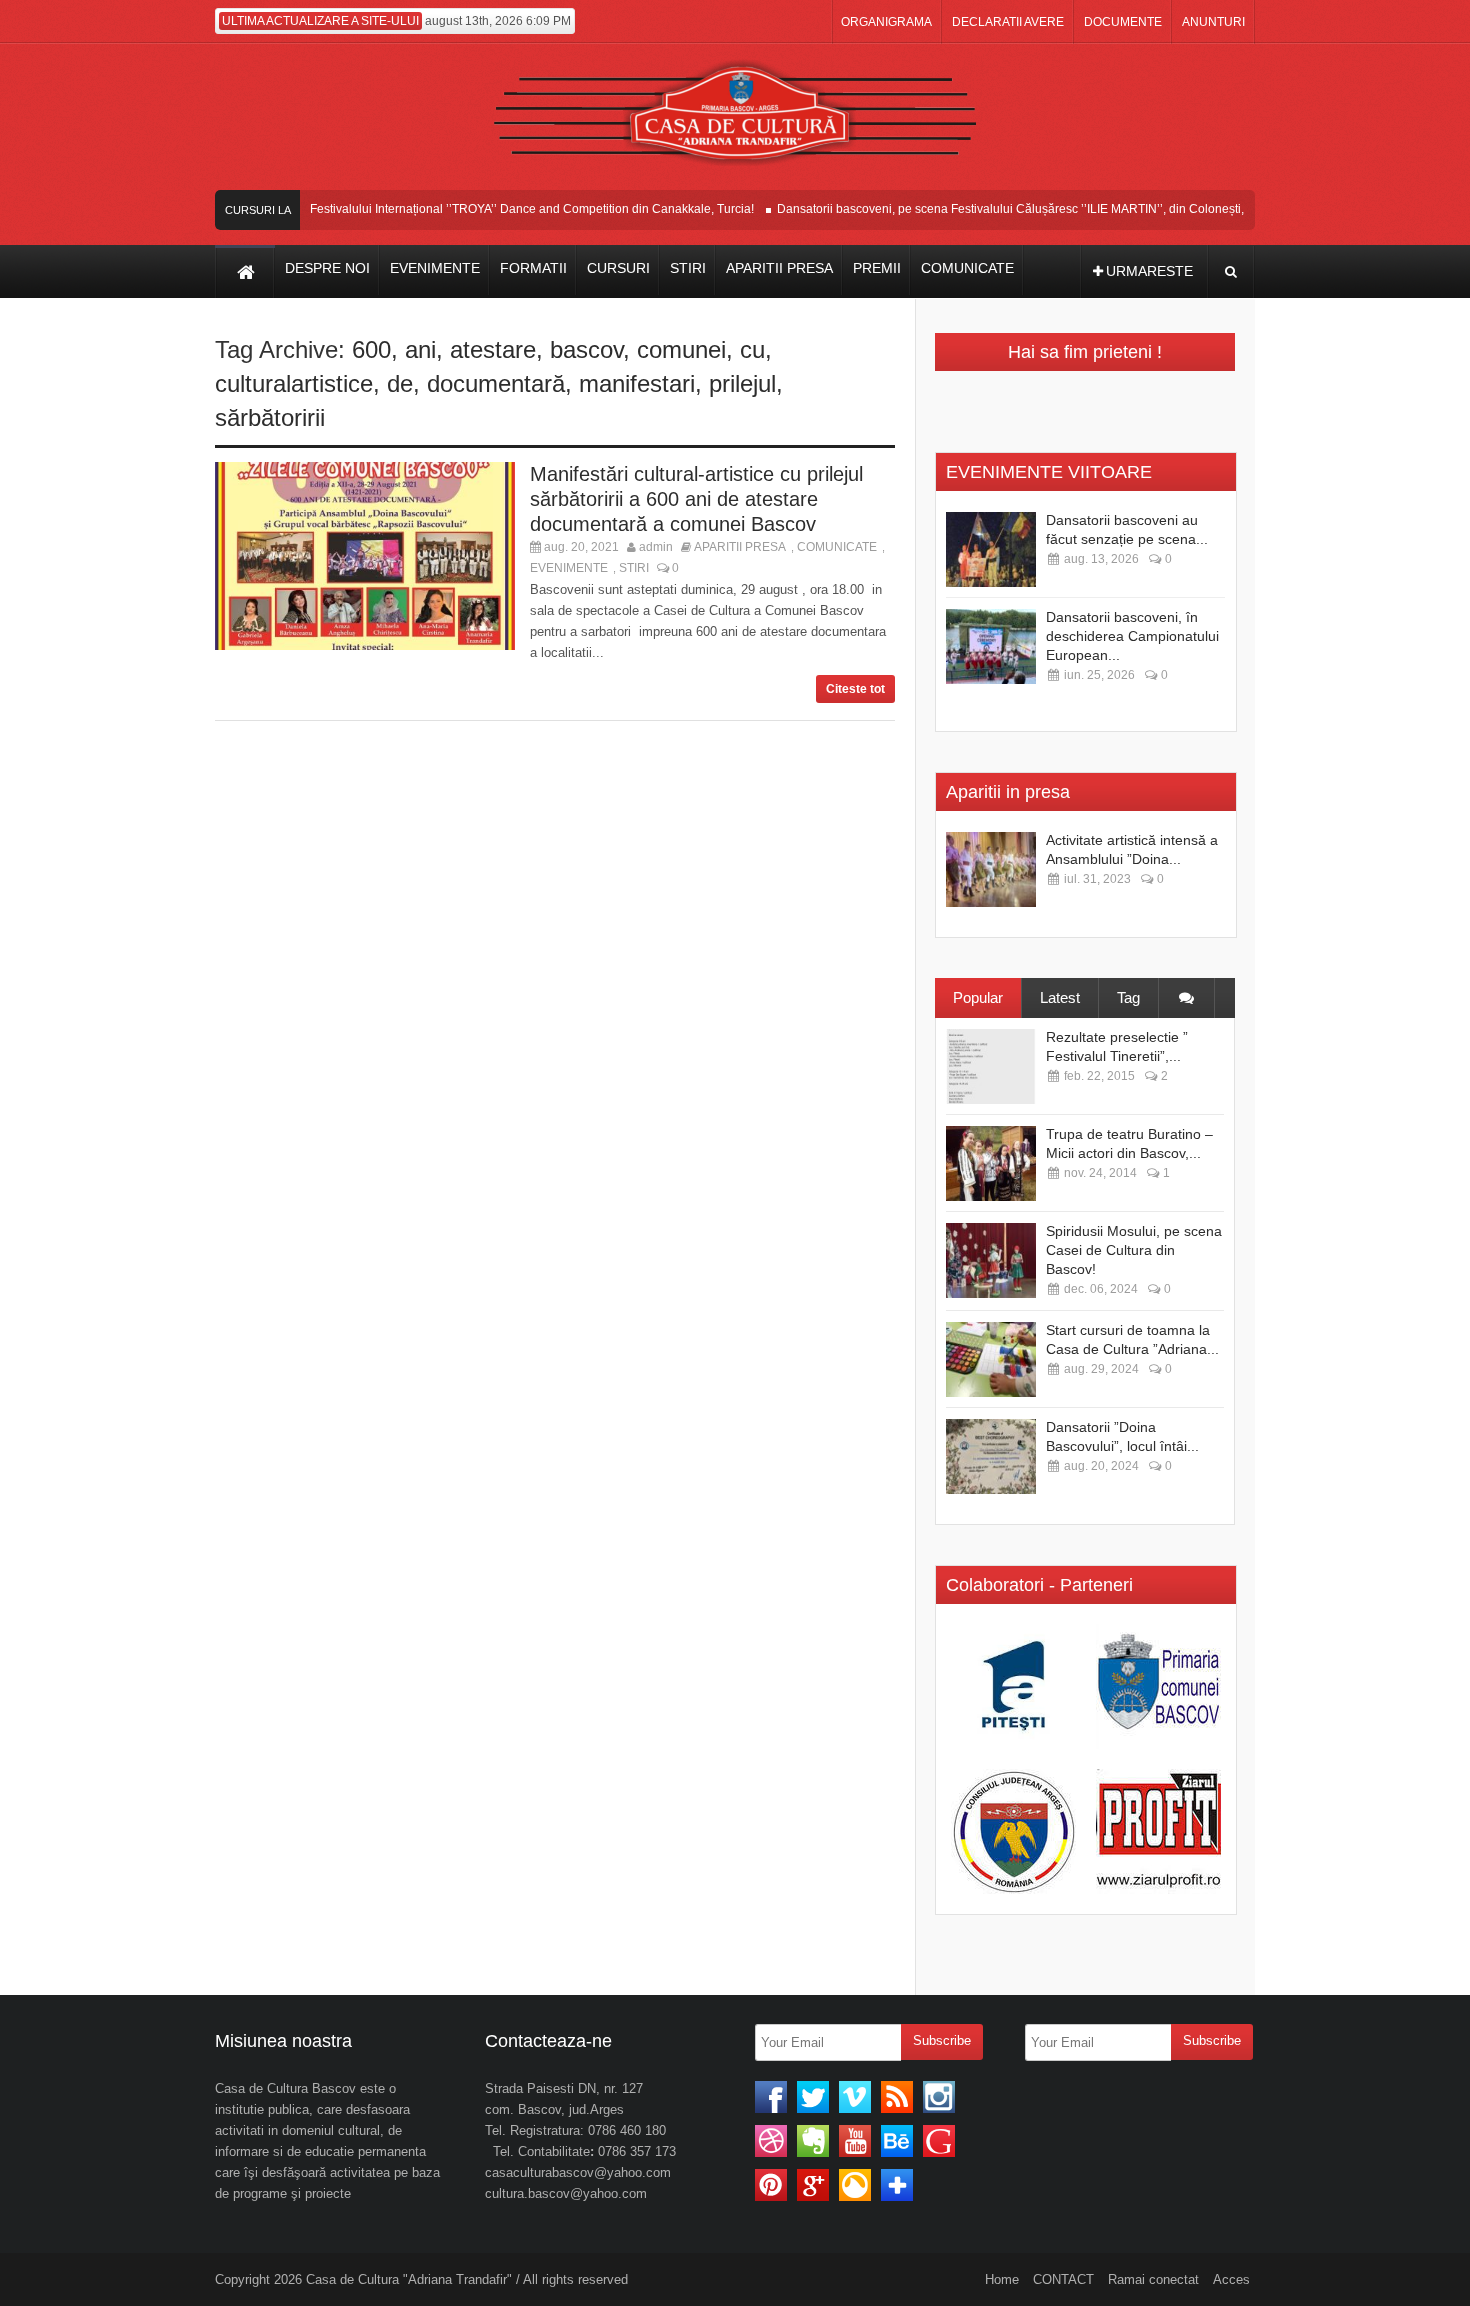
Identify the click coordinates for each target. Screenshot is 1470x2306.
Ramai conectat (1153, 2279)
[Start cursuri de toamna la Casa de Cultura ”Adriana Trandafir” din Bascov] (991, 1359)
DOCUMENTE (1123, 22)
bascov (586, 349)
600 (371, 349)
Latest (1060, 997)
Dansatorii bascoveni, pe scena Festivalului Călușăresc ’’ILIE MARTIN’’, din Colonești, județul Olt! (1021, 209)
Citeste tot (855, 689)
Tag (1128, 997)
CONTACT (1063, 2279)
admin (656, 547)
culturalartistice (294, 383)
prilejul (742, 383)
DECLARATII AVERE (1008, 22)
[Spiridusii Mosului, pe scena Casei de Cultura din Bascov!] (991, 1260)
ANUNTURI (1213, 22)
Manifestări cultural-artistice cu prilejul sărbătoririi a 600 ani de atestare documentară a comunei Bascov (696, 499)
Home (1002, 2279)
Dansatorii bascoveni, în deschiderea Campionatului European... (1132, 636)
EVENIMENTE (569, 568)
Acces (1231, 2279)
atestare (493, 349)
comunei (681, 349)
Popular (978, 997)
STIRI (634, 568)
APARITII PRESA (740, 547)
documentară (496, 383)
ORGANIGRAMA (886, 22)
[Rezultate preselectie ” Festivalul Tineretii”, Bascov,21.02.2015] (991, 1066)
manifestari (637, 383)
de (400, 383)
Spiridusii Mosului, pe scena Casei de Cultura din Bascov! (1134, 1250)
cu (752, 349)
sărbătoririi (270, 417)
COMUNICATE (837, 547)
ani (420, 349)
